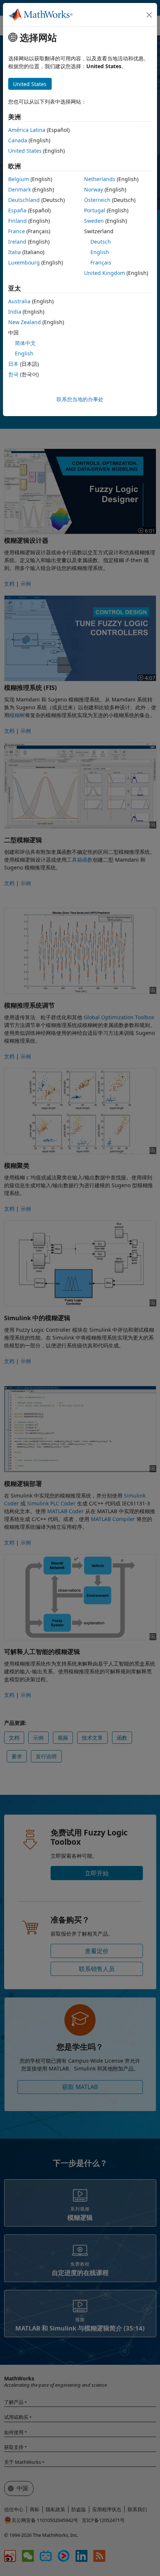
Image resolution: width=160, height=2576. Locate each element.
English (100, 252)
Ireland (17, 242)
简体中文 (25, 343)
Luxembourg (24, 262)
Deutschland (24, 200)
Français (101, 262)
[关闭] (149, 15)
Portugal (95, 210)
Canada (18, 140)
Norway (94, 189)
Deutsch (101, 242)
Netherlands (100, 179)
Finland (17, 221)
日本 (13, 364)
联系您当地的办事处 (80, 399)
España (17, 210)
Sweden (94, 221)
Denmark (20, 189)
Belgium (19, 179)
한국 (13, 374)
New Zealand (25, 322)
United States (25, 151)
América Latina (27, 130)
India (15, 312)
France (17, 231)
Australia (19, 301)
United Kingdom (105, 273)
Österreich (97, 200)
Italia (15, 252)
